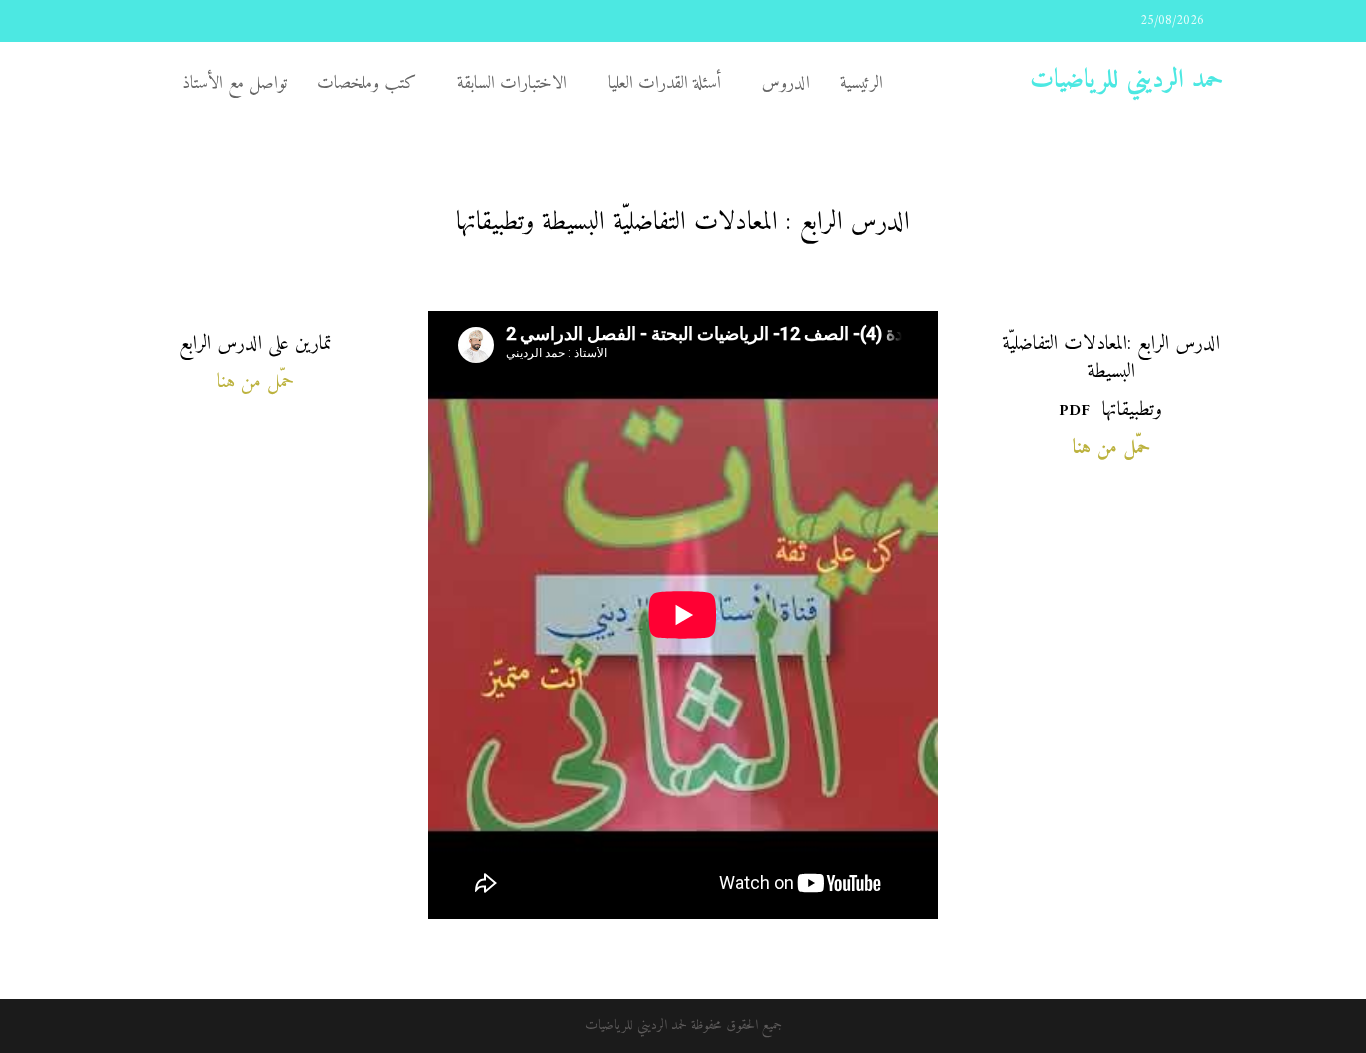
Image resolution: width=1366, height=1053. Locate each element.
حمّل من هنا (255, 382)
